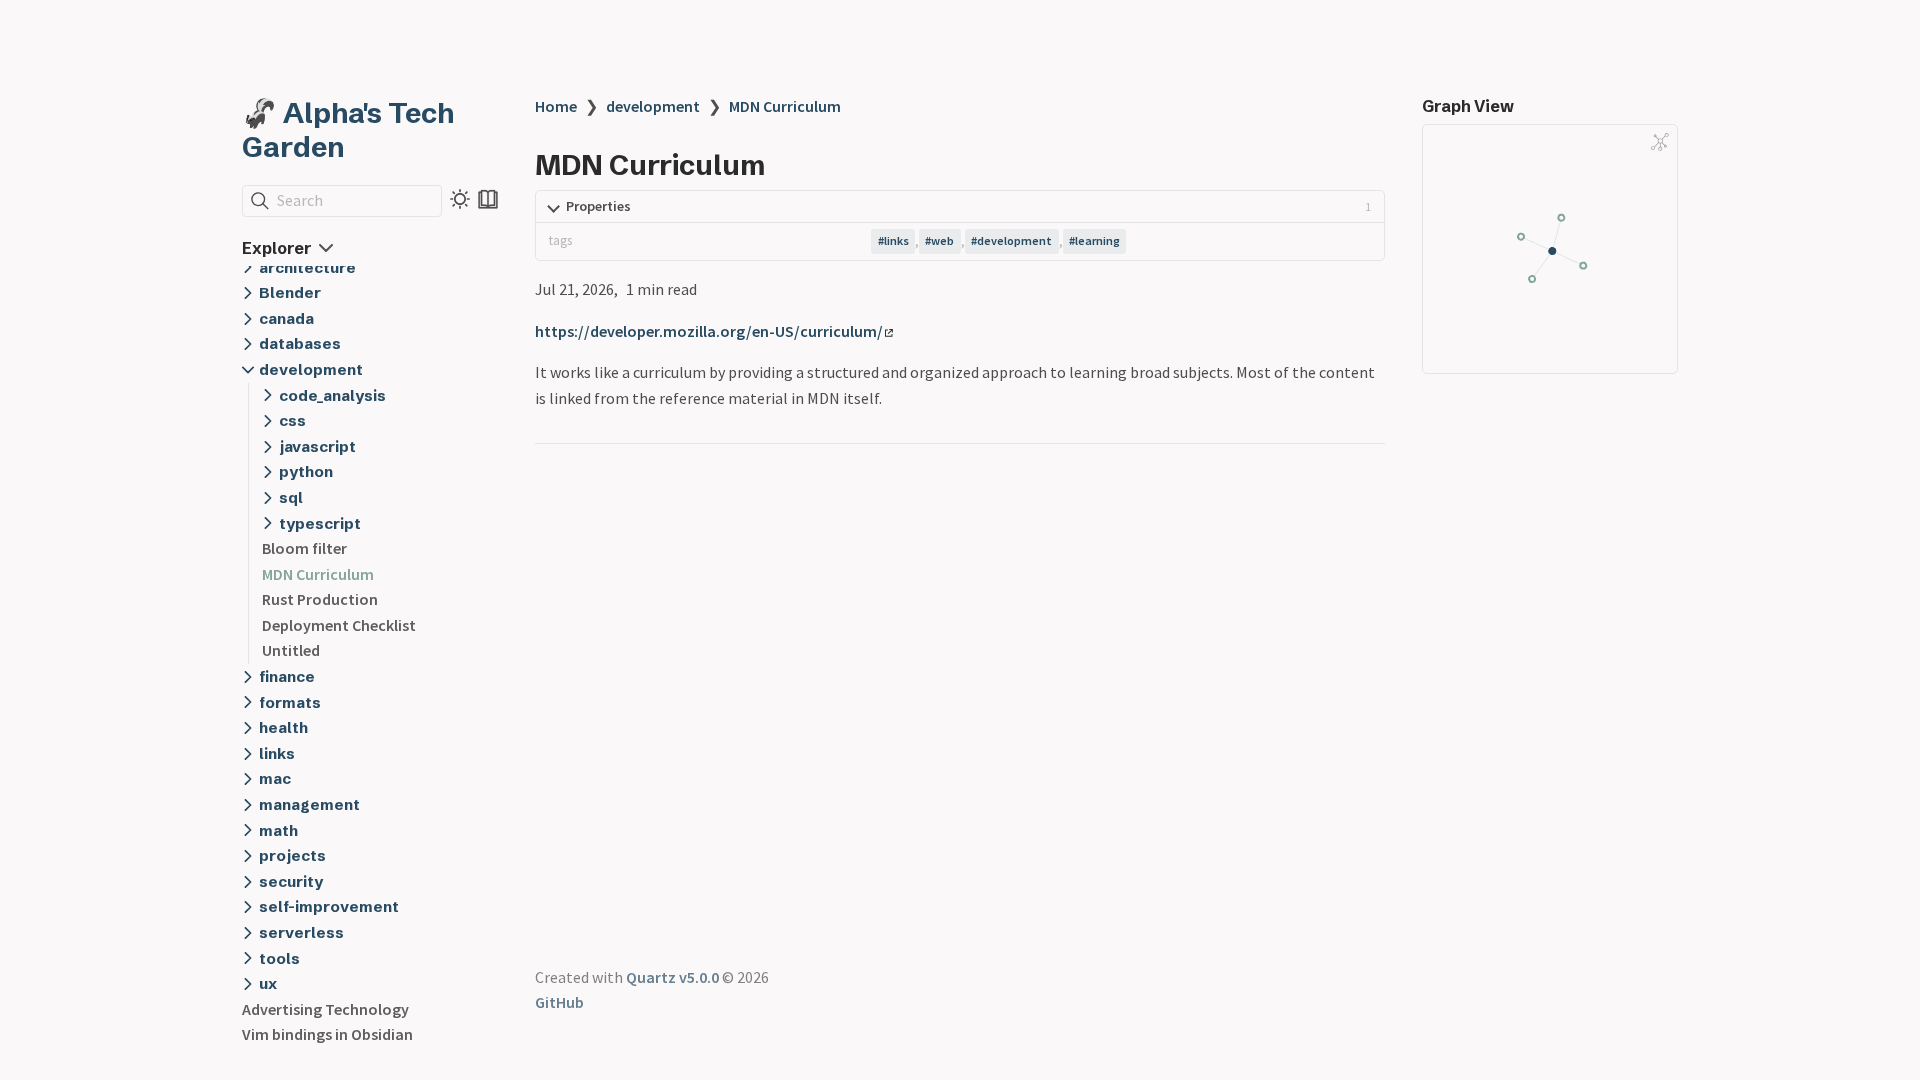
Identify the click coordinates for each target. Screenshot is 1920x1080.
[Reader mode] (488, 199)
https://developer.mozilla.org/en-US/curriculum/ (709, 331)
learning (1097, 240)
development (653, 106)
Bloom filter (304, 548)
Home (556, 106)
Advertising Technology (325, 1009)
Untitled (291, 650)
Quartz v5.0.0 (672, 977)
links (896, 240)
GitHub (559, 1002)
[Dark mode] (460, 199)
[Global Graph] (1660, 142)
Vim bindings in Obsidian (327, 1034)
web (942, 240)
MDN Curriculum (318, 574)
